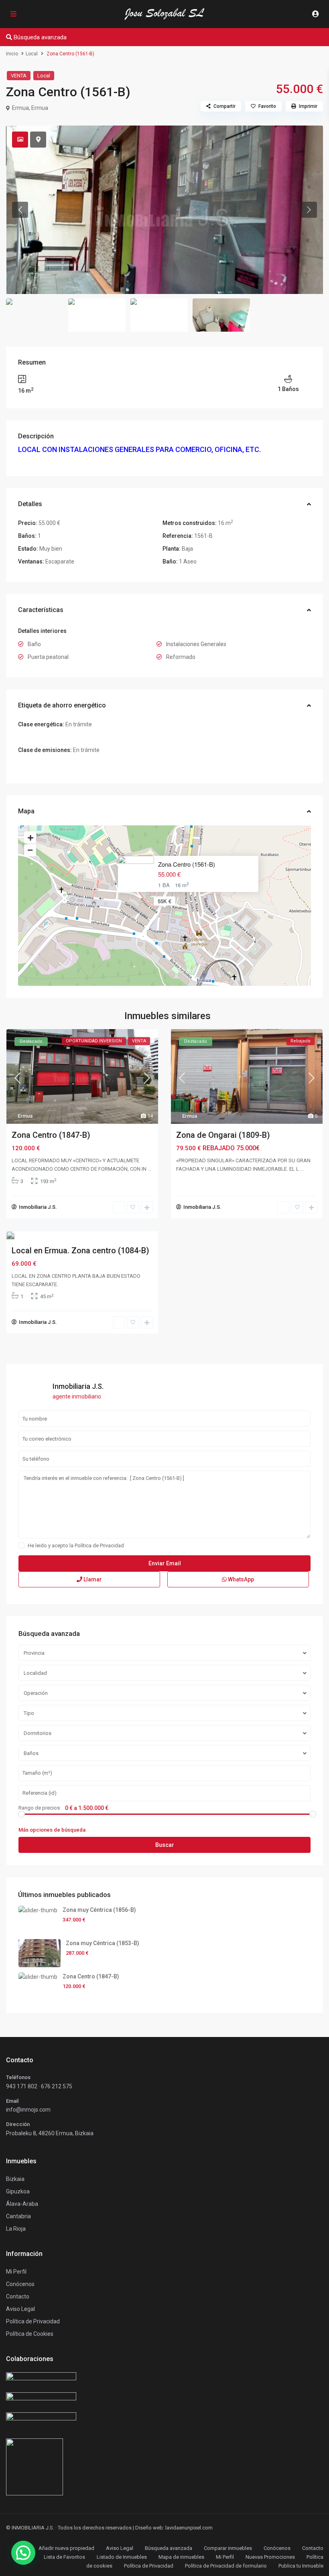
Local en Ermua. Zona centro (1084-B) (80, 1251)
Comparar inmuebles (228, 2548)
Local (32, 54)
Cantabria (18, 2216)
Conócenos (20, 2284)
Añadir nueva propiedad (66, 2548)
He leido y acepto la (76, 1545)
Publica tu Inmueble (301, 2566)
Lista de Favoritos (64, 2557)
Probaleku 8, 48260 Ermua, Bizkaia (50, 2133)
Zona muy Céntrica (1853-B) (103, 1943)
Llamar (92, 1579)
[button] (23, 2553)
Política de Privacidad (99, 1545)
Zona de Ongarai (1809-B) (223, 1135)
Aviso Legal (120, 2548)
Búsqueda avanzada (169, 2548)
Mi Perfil (225, 2557)
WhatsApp (240, 1579)
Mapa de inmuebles (181, 2557)
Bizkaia (15, 2179)
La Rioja (16, 2229)
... (149, 1169)
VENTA (19, 76)
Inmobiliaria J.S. (38, 1207)
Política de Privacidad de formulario (226, 2566)
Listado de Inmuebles (122, 2557)
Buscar (165, 1845)
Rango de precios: (40, 1808)
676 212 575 (57, 2086)
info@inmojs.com (28, 2110)
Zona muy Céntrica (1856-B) (99, 1910)
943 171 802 (22, 2086)
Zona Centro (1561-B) (187, 864)
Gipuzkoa (18, 2191)
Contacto (18, 2296)
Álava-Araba (22, 2204)
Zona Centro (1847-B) (51, 1135)
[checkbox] (21, 1545)
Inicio (12, 54)
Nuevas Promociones (270, 2557)
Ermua (40, 108)
